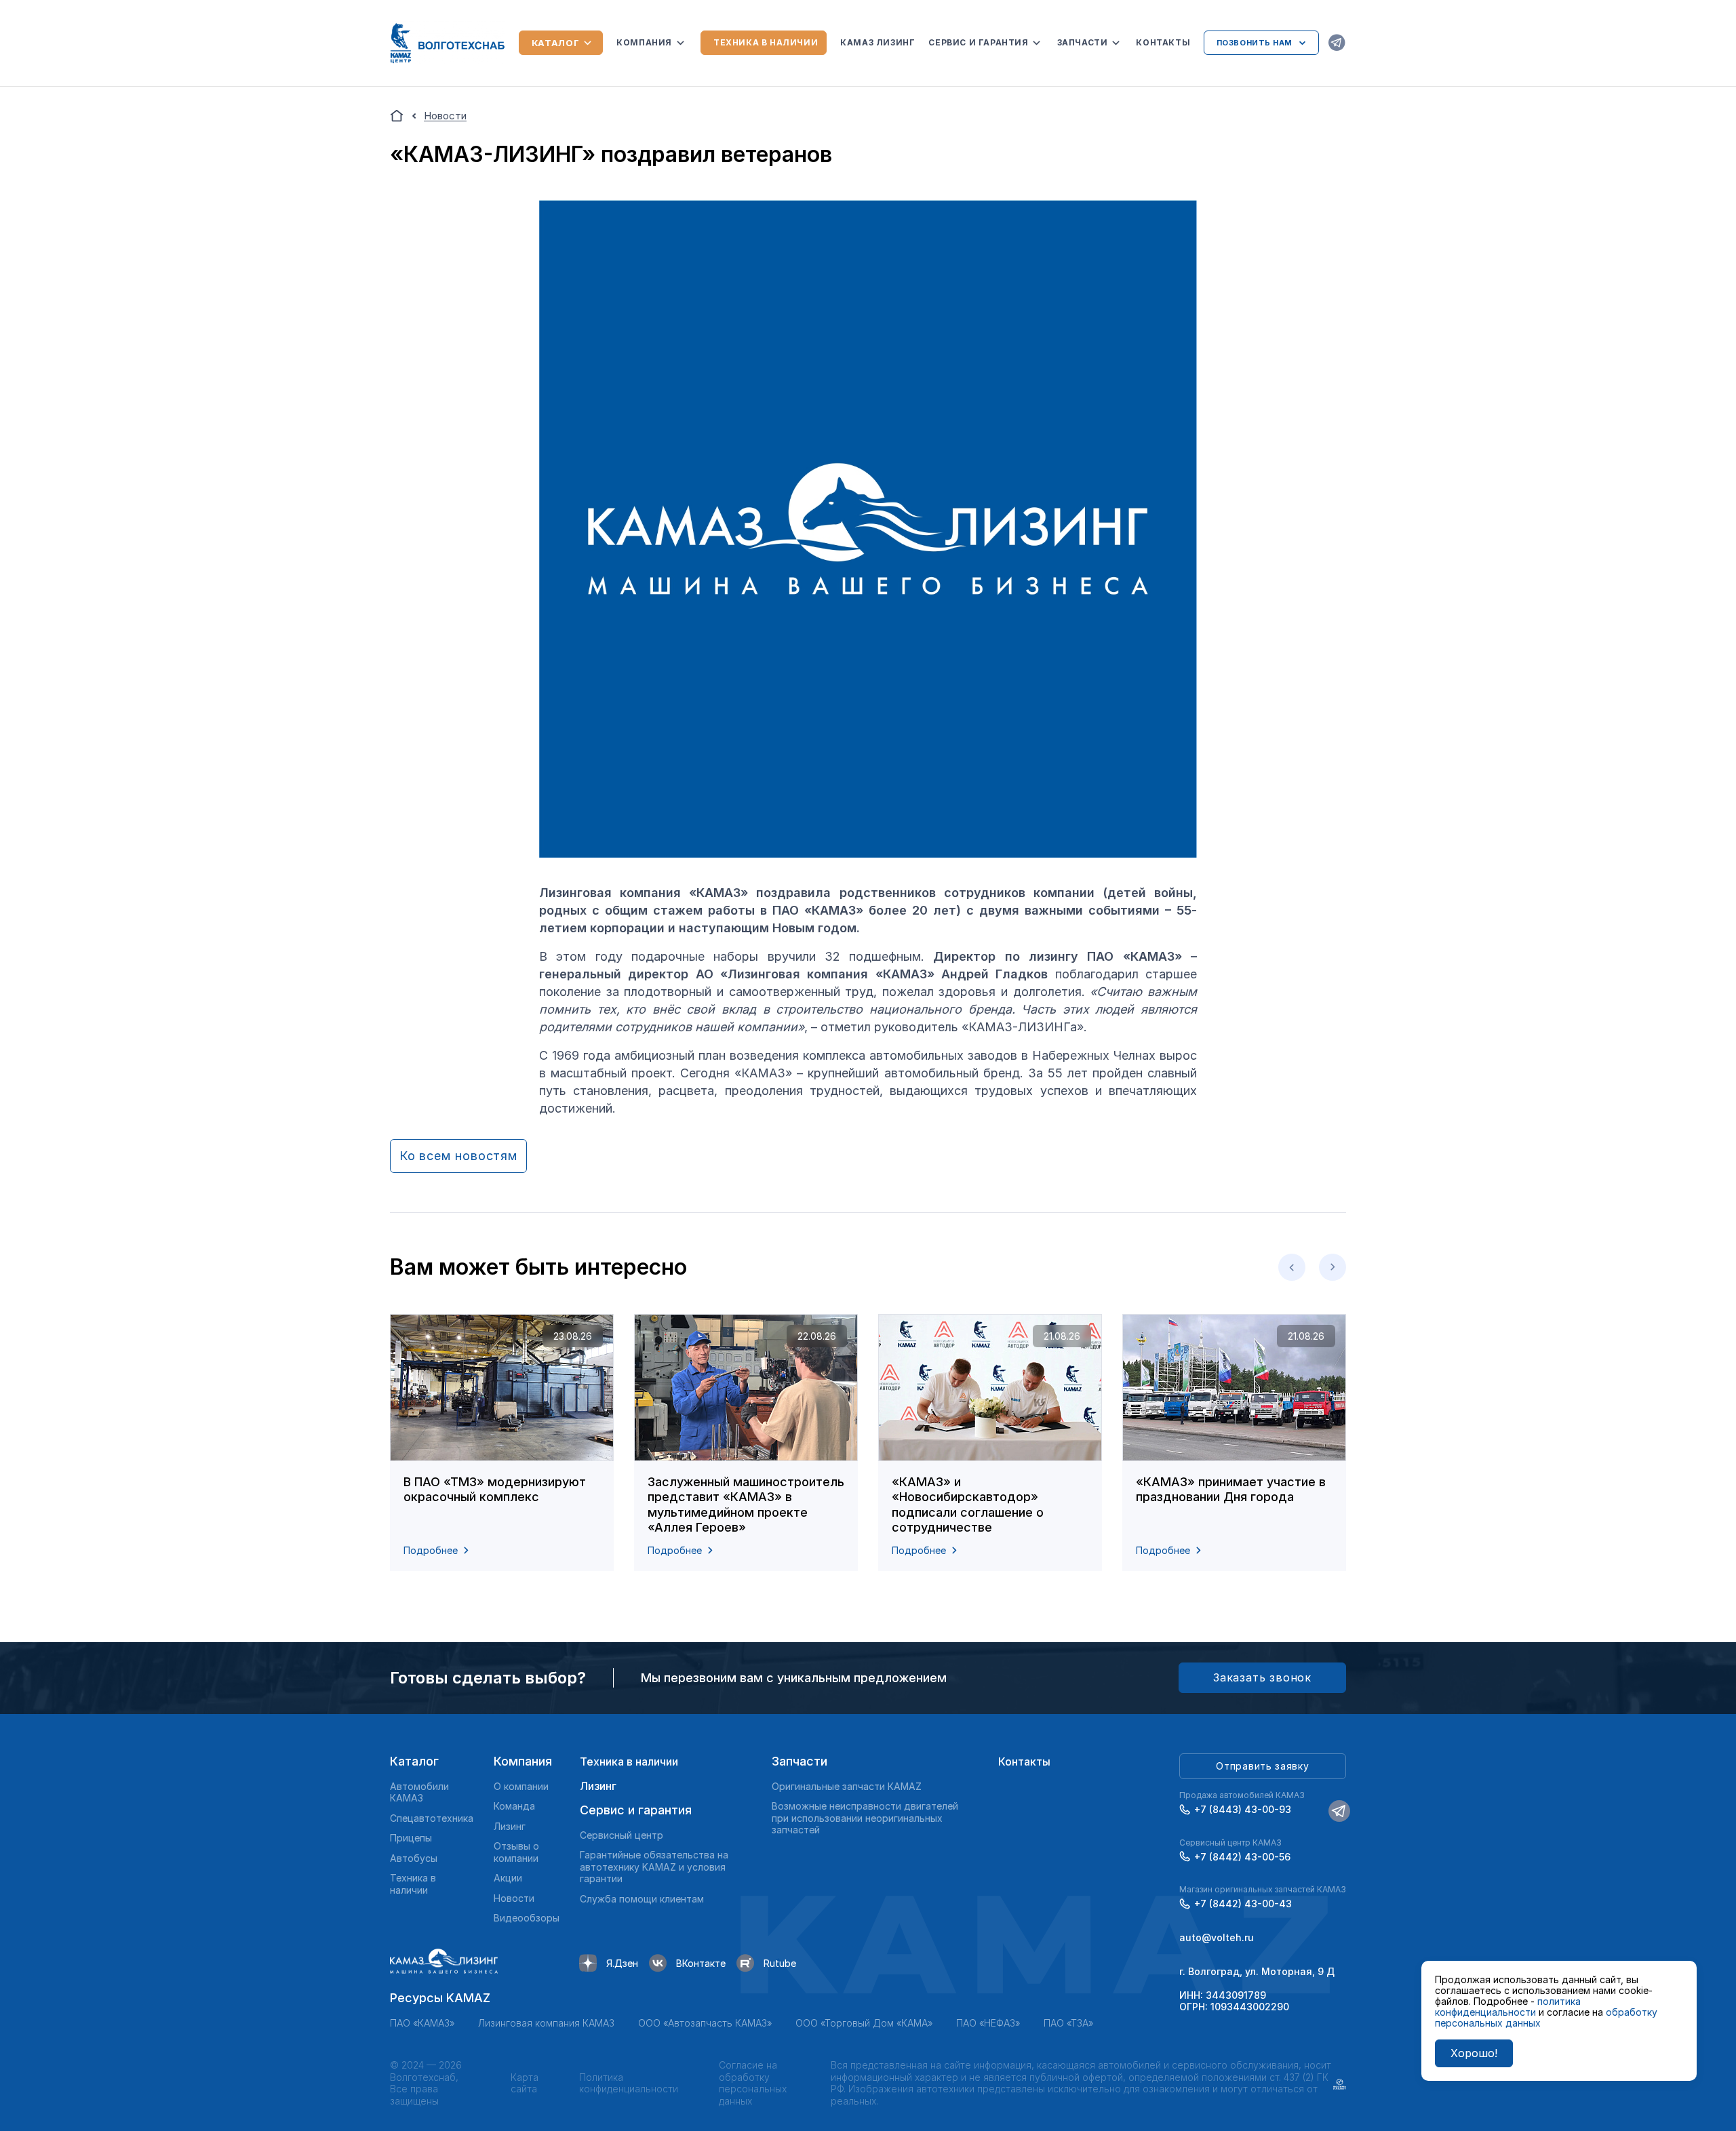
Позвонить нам (1255, 43)
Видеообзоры (527, 1918)
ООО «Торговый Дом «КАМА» (864, 2023)
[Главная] (397, 116)
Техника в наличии (766, 42)
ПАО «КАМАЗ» (422, 2023)
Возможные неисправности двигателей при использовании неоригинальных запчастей (865, 1818)
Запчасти (1083, 42)
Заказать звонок (1262, 1677)
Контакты (1163, 42)
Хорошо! (1474, 2053)
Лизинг (510, 1826)
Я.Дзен (622, 1963)
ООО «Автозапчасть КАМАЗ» (705, 2023)
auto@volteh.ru (1217, 1937)
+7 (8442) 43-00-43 (1243, 1904)
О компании (521, 1786)
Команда (514, 1806)
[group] (502, 1442)
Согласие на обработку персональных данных (753, 2083)
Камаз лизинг (877, 42)
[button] (1292, 1267)
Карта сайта (525, 2083)
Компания (644, 42)
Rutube (780, 1963)
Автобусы (414, 1858)
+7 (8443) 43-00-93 (1243, 1809)
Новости (514, 1898)
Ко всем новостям (458, 1156)
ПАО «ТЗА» (1068, 2023)
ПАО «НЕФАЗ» (988, 2023)
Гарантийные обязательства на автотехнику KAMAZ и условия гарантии (654, 1867)
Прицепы (411, 1838)
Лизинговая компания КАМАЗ (546, 2023)
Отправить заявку (1262, 1766)
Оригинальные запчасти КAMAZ (847, 1786)
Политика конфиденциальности (629, 2083)
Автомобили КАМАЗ (419, 1792)
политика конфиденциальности (1508, 2007)
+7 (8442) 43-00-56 (1242, 1857)
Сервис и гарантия (978, 42)
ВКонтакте (701, 1963)
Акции (508, 1878)
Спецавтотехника (432, 1818)
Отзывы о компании (516, 1852)
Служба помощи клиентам (642, 1899)
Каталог (556, 43)
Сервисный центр (622, 1835)
